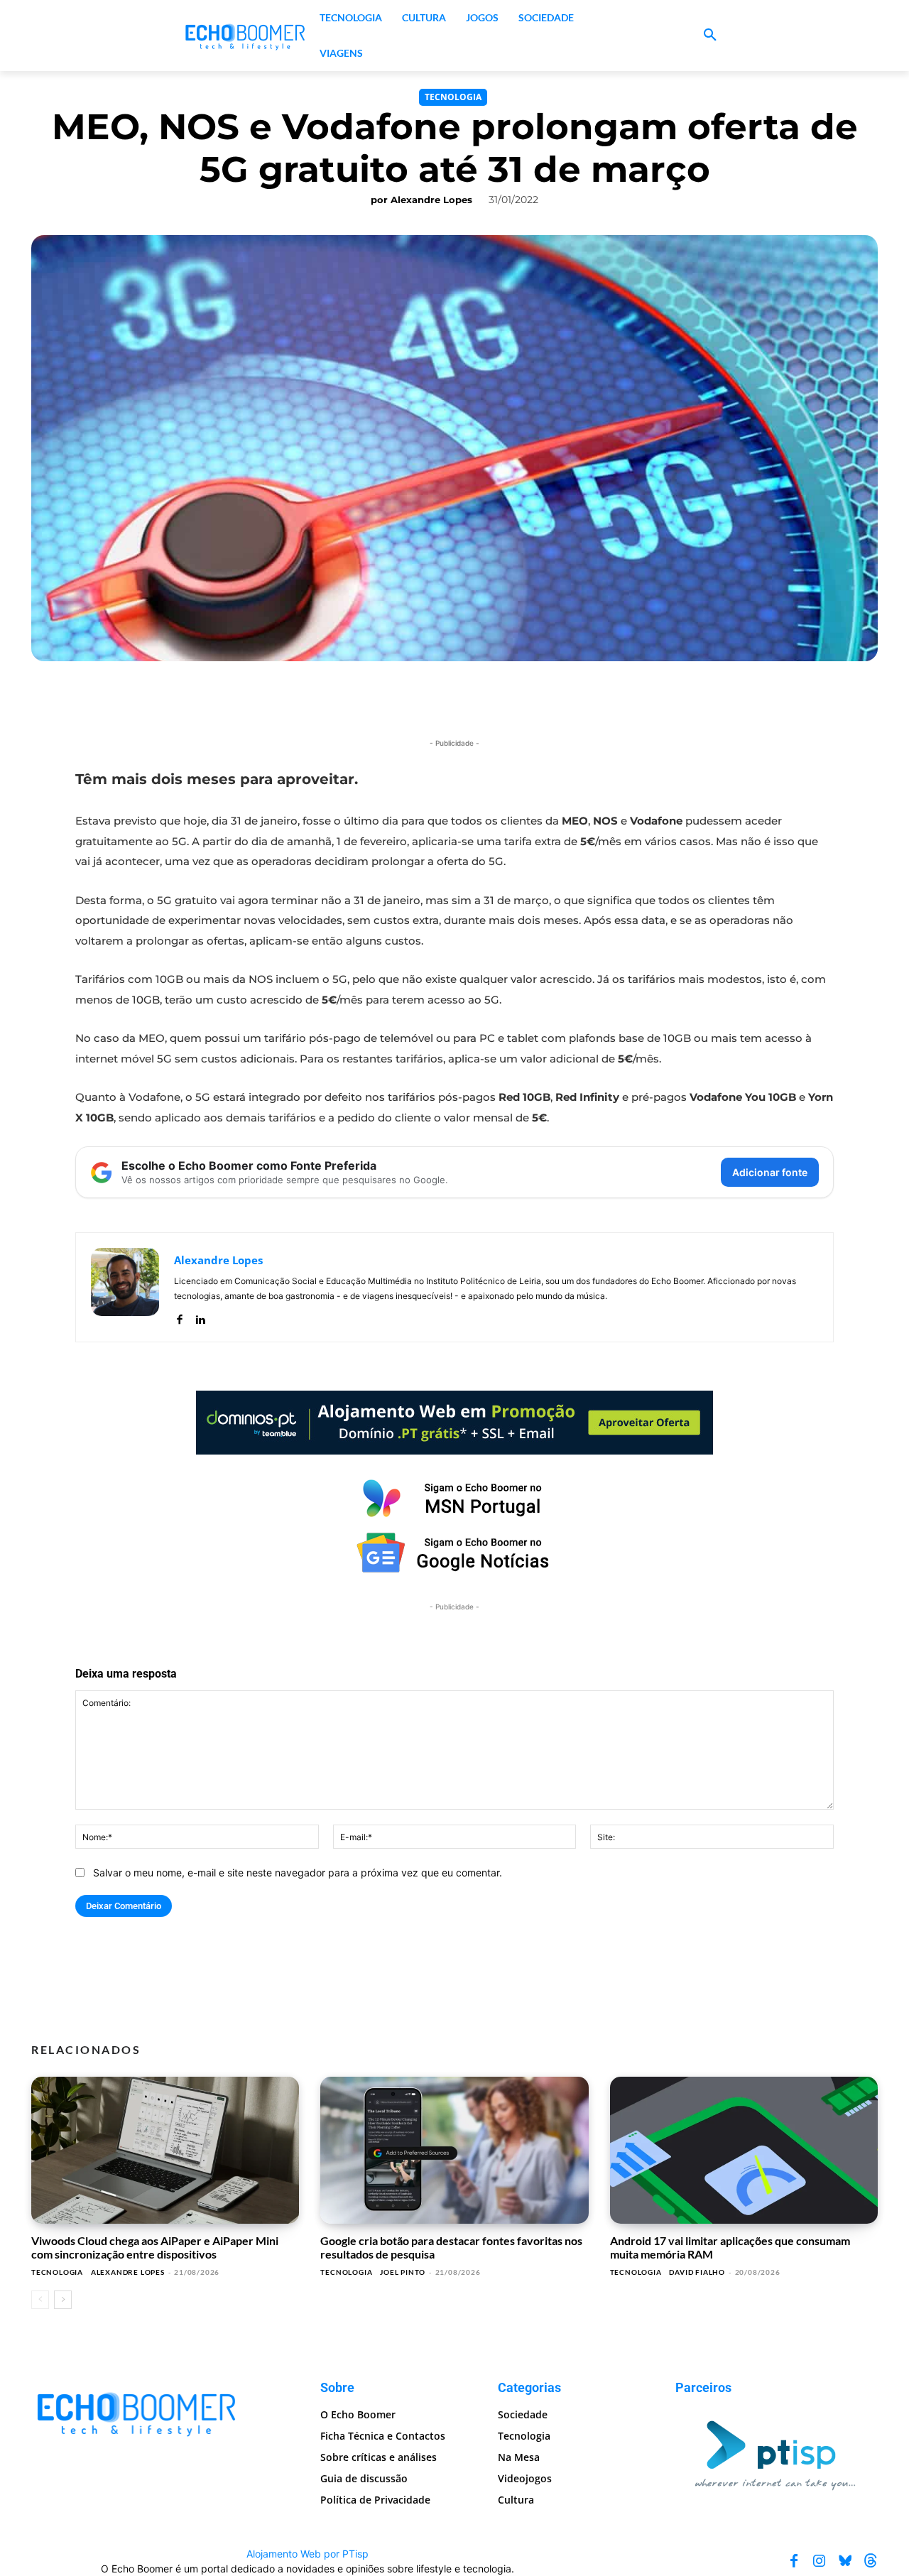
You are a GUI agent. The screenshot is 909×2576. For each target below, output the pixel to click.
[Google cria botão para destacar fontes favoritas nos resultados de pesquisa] (454, 2151)
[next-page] (63, 2300)
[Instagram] (820, 2561)
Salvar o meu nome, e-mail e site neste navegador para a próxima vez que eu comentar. (298, 1873)
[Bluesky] (845, 2561)
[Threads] (871, 2561)
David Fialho (697, 2272)
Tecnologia (453, 97)
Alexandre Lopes (431, 200)
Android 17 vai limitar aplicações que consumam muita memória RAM (730, 2247)
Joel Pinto (403, 2272)
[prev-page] (40, 2300)
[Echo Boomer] (246, 36)
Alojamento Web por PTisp (307, 2554)
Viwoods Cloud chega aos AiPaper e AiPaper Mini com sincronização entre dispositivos (155, 2247)
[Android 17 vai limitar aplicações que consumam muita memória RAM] (744, 2151)
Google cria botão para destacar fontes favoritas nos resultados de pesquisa (451, 2247)
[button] (710, 36)
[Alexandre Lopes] (125, 1287)
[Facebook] (179, 1316)
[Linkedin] (200, 1316)
